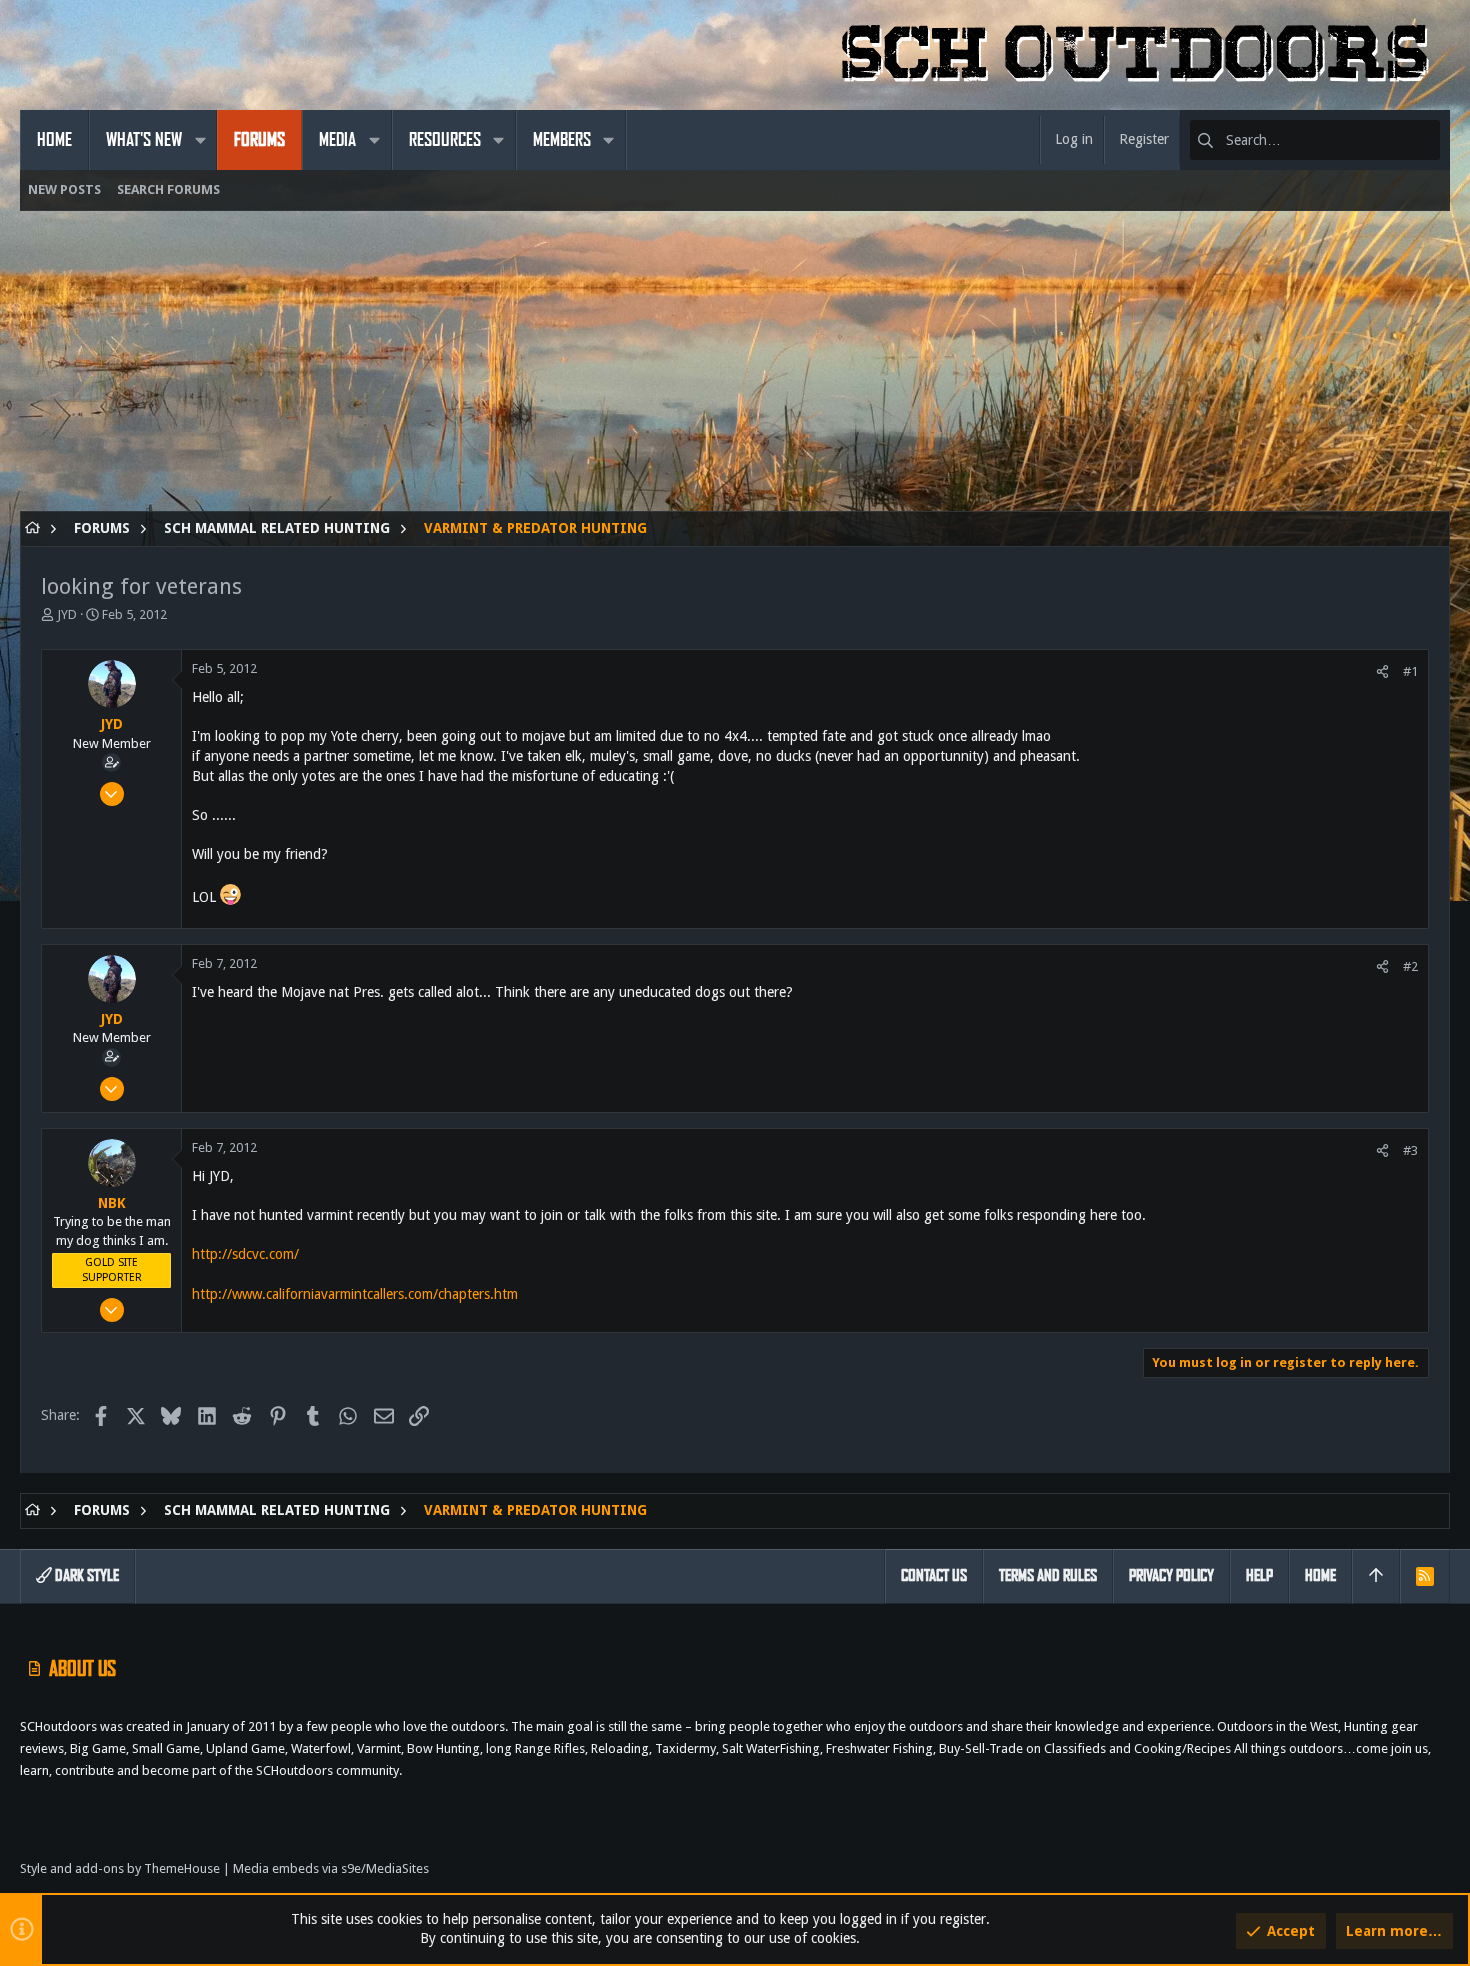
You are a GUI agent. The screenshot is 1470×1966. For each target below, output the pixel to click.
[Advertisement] (620, 371)
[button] (200, 140)
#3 (1410, 1150)
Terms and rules (1048, 1575)
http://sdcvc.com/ (245, 1254)
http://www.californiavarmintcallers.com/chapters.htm (355, 1294)
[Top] (1376, 1576)
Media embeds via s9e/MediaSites (331, 1868)
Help (1259, 1575)
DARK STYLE (85, 1575)
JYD (67, 614)
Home (1320, 1575)
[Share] (1382, 671)
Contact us (934, 1575)
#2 (1410, 966)
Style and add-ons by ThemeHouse (120, 1868)
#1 (1410, 671)
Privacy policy (1171, 1575)
